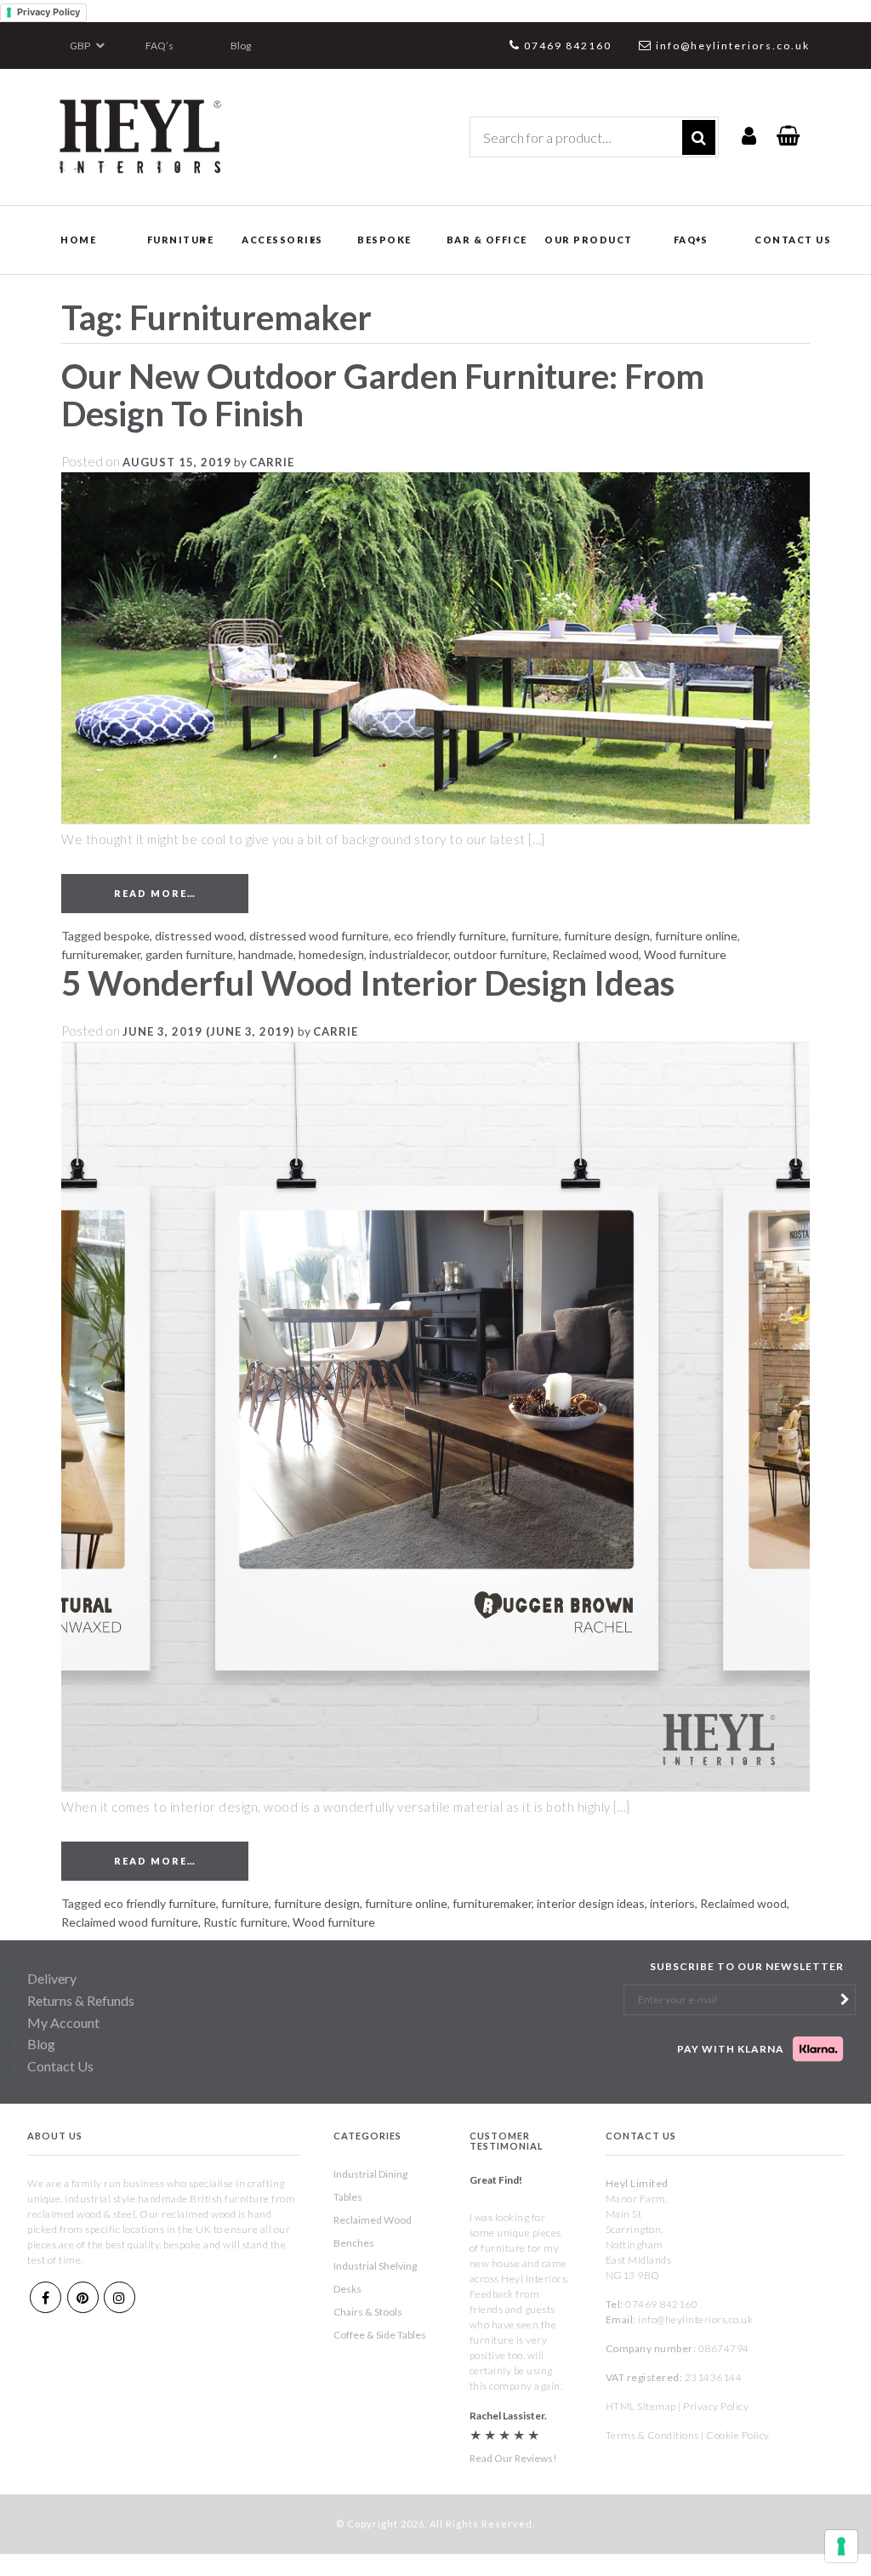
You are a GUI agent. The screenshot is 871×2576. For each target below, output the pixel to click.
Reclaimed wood (595, 954)
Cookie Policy (738, 2435)
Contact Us (60, 2066)
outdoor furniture (500, 954)
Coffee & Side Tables (380, 2335)
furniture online (696, 936)
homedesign (331, 954)
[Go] (699, 137)
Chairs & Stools (368, 2312)
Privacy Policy (48, 12)
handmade (266, 954)
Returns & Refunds (81, 2000)
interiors (672, 1903)
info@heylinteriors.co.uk (733, 46)
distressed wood (199, 936)
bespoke (127, 936)
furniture (535, 936)
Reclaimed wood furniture (130, 1922)
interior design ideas (591, 1903)
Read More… (181, 893)
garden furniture (189, 954)
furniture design (607, 936)
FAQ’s (159, 46)
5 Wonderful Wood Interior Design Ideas (368, 983)
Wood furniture (685, 954)
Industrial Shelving (375, 2266)
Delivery (52, 1978)
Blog (241, 46)
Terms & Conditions (652, 2435)
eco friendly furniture (450, 936)
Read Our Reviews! (513, 2458)
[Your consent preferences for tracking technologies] (841, 2546)
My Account (63, 2022)
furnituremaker (101, 954)
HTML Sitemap (641, 2406)
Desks (347, 2289)
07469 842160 (568, 46)
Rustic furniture (245, 1922)
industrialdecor (409, 954)
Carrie (272, 462)
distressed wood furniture (319, 936)
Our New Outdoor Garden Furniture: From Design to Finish (383, 395)
